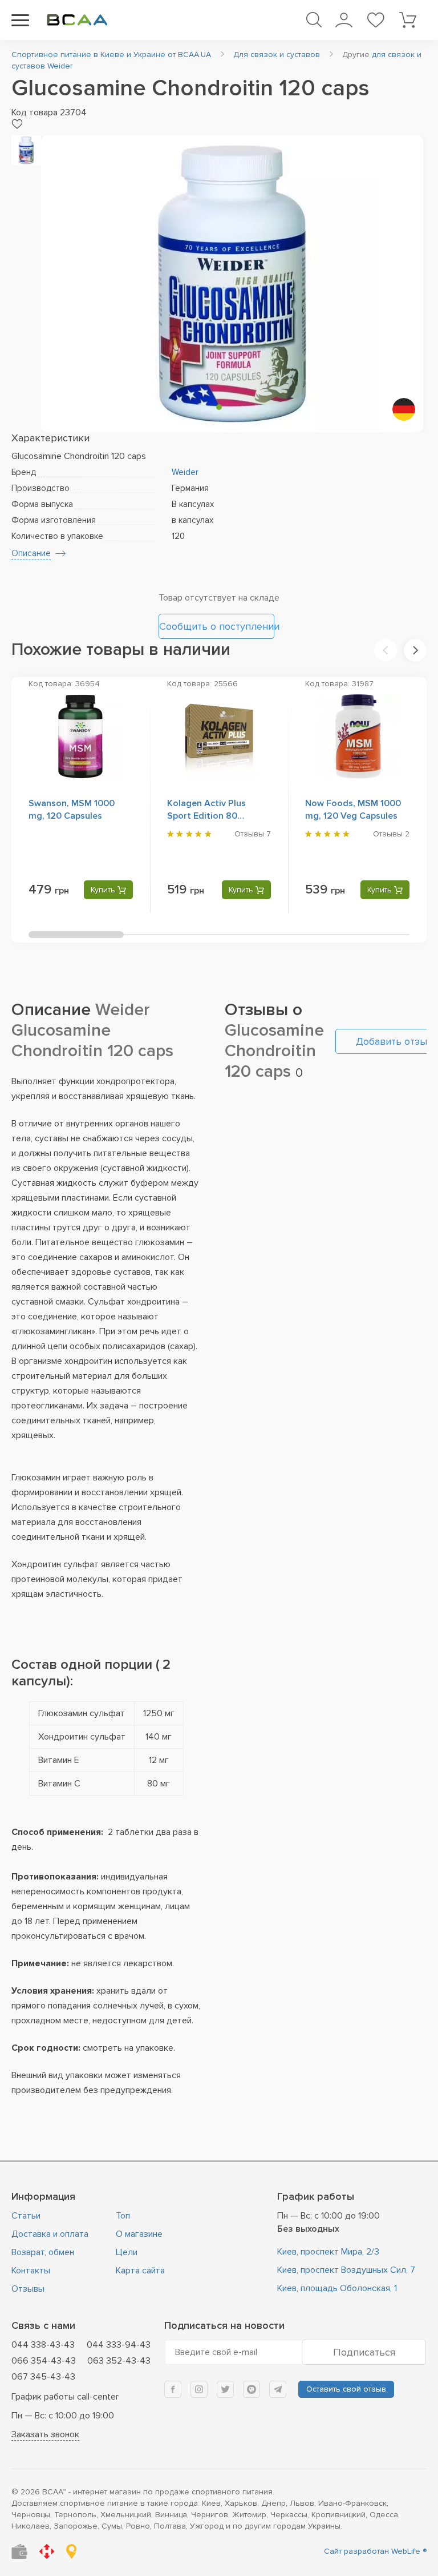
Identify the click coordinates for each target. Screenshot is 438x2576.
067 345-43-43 (43, 2377)
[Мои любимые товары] (376, 20)
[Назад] (386, 650)
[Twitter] (225, 2389)
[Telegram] (278, 2389)
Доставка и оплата (50, 2234)
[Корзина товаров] (407, 20)
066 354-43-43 (44, 2361)
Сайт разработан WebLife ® (375, 2551)
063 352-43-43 (119, 2361)
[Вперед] (415, 650)
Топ (123, 2216)
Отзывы (28, 2289)
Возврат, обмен (43, 2252)
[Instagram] (199, 2389)
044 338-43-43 (43, 2345)
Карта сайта (140, 2271)
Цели (127, 2252)
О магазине (139, 2234)
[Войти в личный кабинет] (344, 20)
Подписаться (364, 2352)
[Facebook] (173, 2389)
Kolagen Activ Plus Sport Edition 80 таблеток (206, 816)
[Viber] (252, 2389)
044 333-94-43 (119, 2345)
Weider (185, 472)
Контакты (31, 2271)
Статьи (26, 2216)
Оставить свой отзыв (346, 2389)
